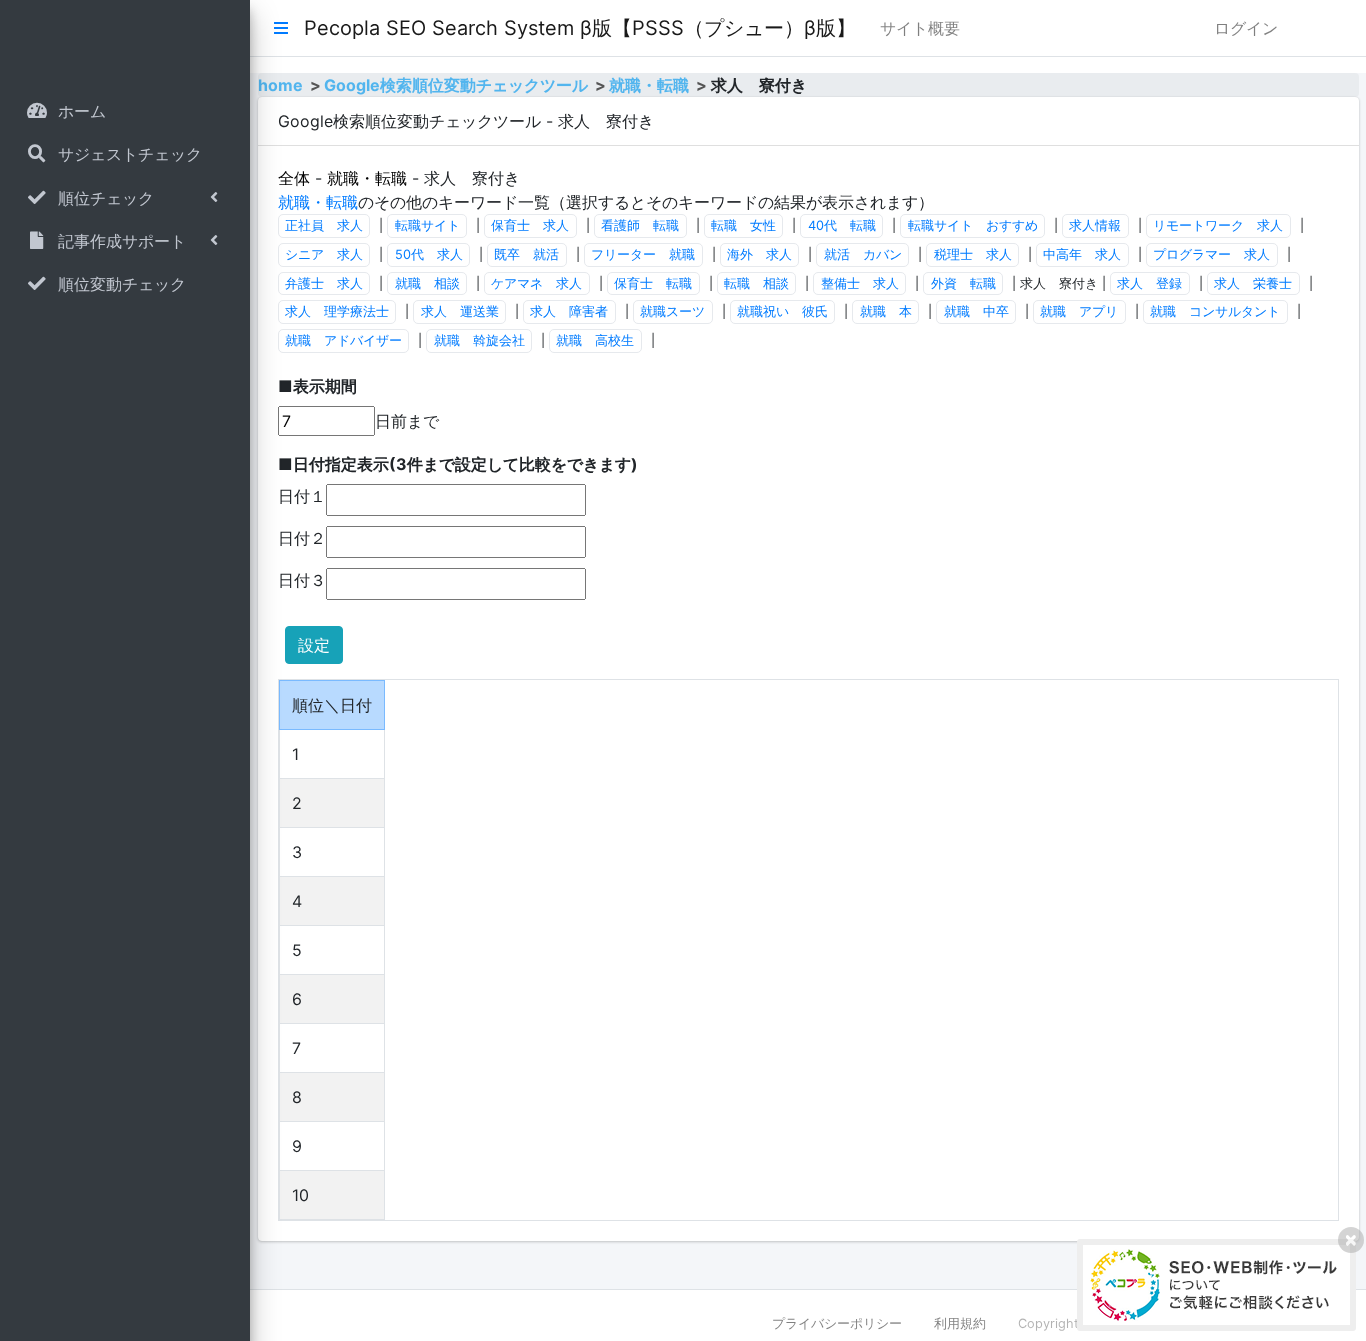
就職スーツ (672, 311)
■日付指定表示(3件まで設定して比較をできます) (458, 464)
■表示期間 (317, 386)
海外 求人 (759, 254)
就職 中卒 (976, 311)
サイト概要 (920, 28)
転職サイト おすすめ (973, 225)
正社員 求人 (324, 225)
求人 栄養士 (1253, 283)
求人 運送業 (460, 311)
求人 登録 (1149, 283)
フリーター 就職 (643, 254)
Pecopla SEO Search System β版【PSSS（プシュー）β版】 (580, 28)
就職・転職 (649, 85)
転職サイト (427, 225)
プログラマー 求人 (1211, 254)
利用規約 (960, 1323)
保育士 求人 (530, 225)
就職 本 (886, 311)
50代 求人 (429, 254)
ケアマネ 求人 (536, 283)
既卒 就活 (526, 254)
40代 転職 (842, 225)
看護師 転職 (640, 225)
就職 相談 (427, 283)
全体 (294, 178)
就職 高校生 (595, 340)
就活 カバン (863, 254)
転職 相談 (756, 283)
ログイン (1246, 28)
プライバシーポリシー (837, 1323)
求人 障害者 (569, 311)
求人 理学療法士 (337, 311)
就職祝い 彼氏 (782, 311)
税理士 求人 (973, 254)
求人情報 (1095, 225)
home (280, 85)
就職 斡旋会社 (479, 340)
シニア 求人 (324, 254)
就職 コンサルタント (1215, 311)
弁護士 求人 (324, 283)
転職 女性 (743, 225)
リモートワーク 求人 (1218, 225)
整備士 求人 (860, 283)
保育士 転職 (653, 283)
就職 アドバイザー (343, 340)
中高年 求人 (1082, 254)
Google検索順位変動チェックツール (456, 85)
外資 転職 (963, 283)
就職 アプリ (1079, 311)
